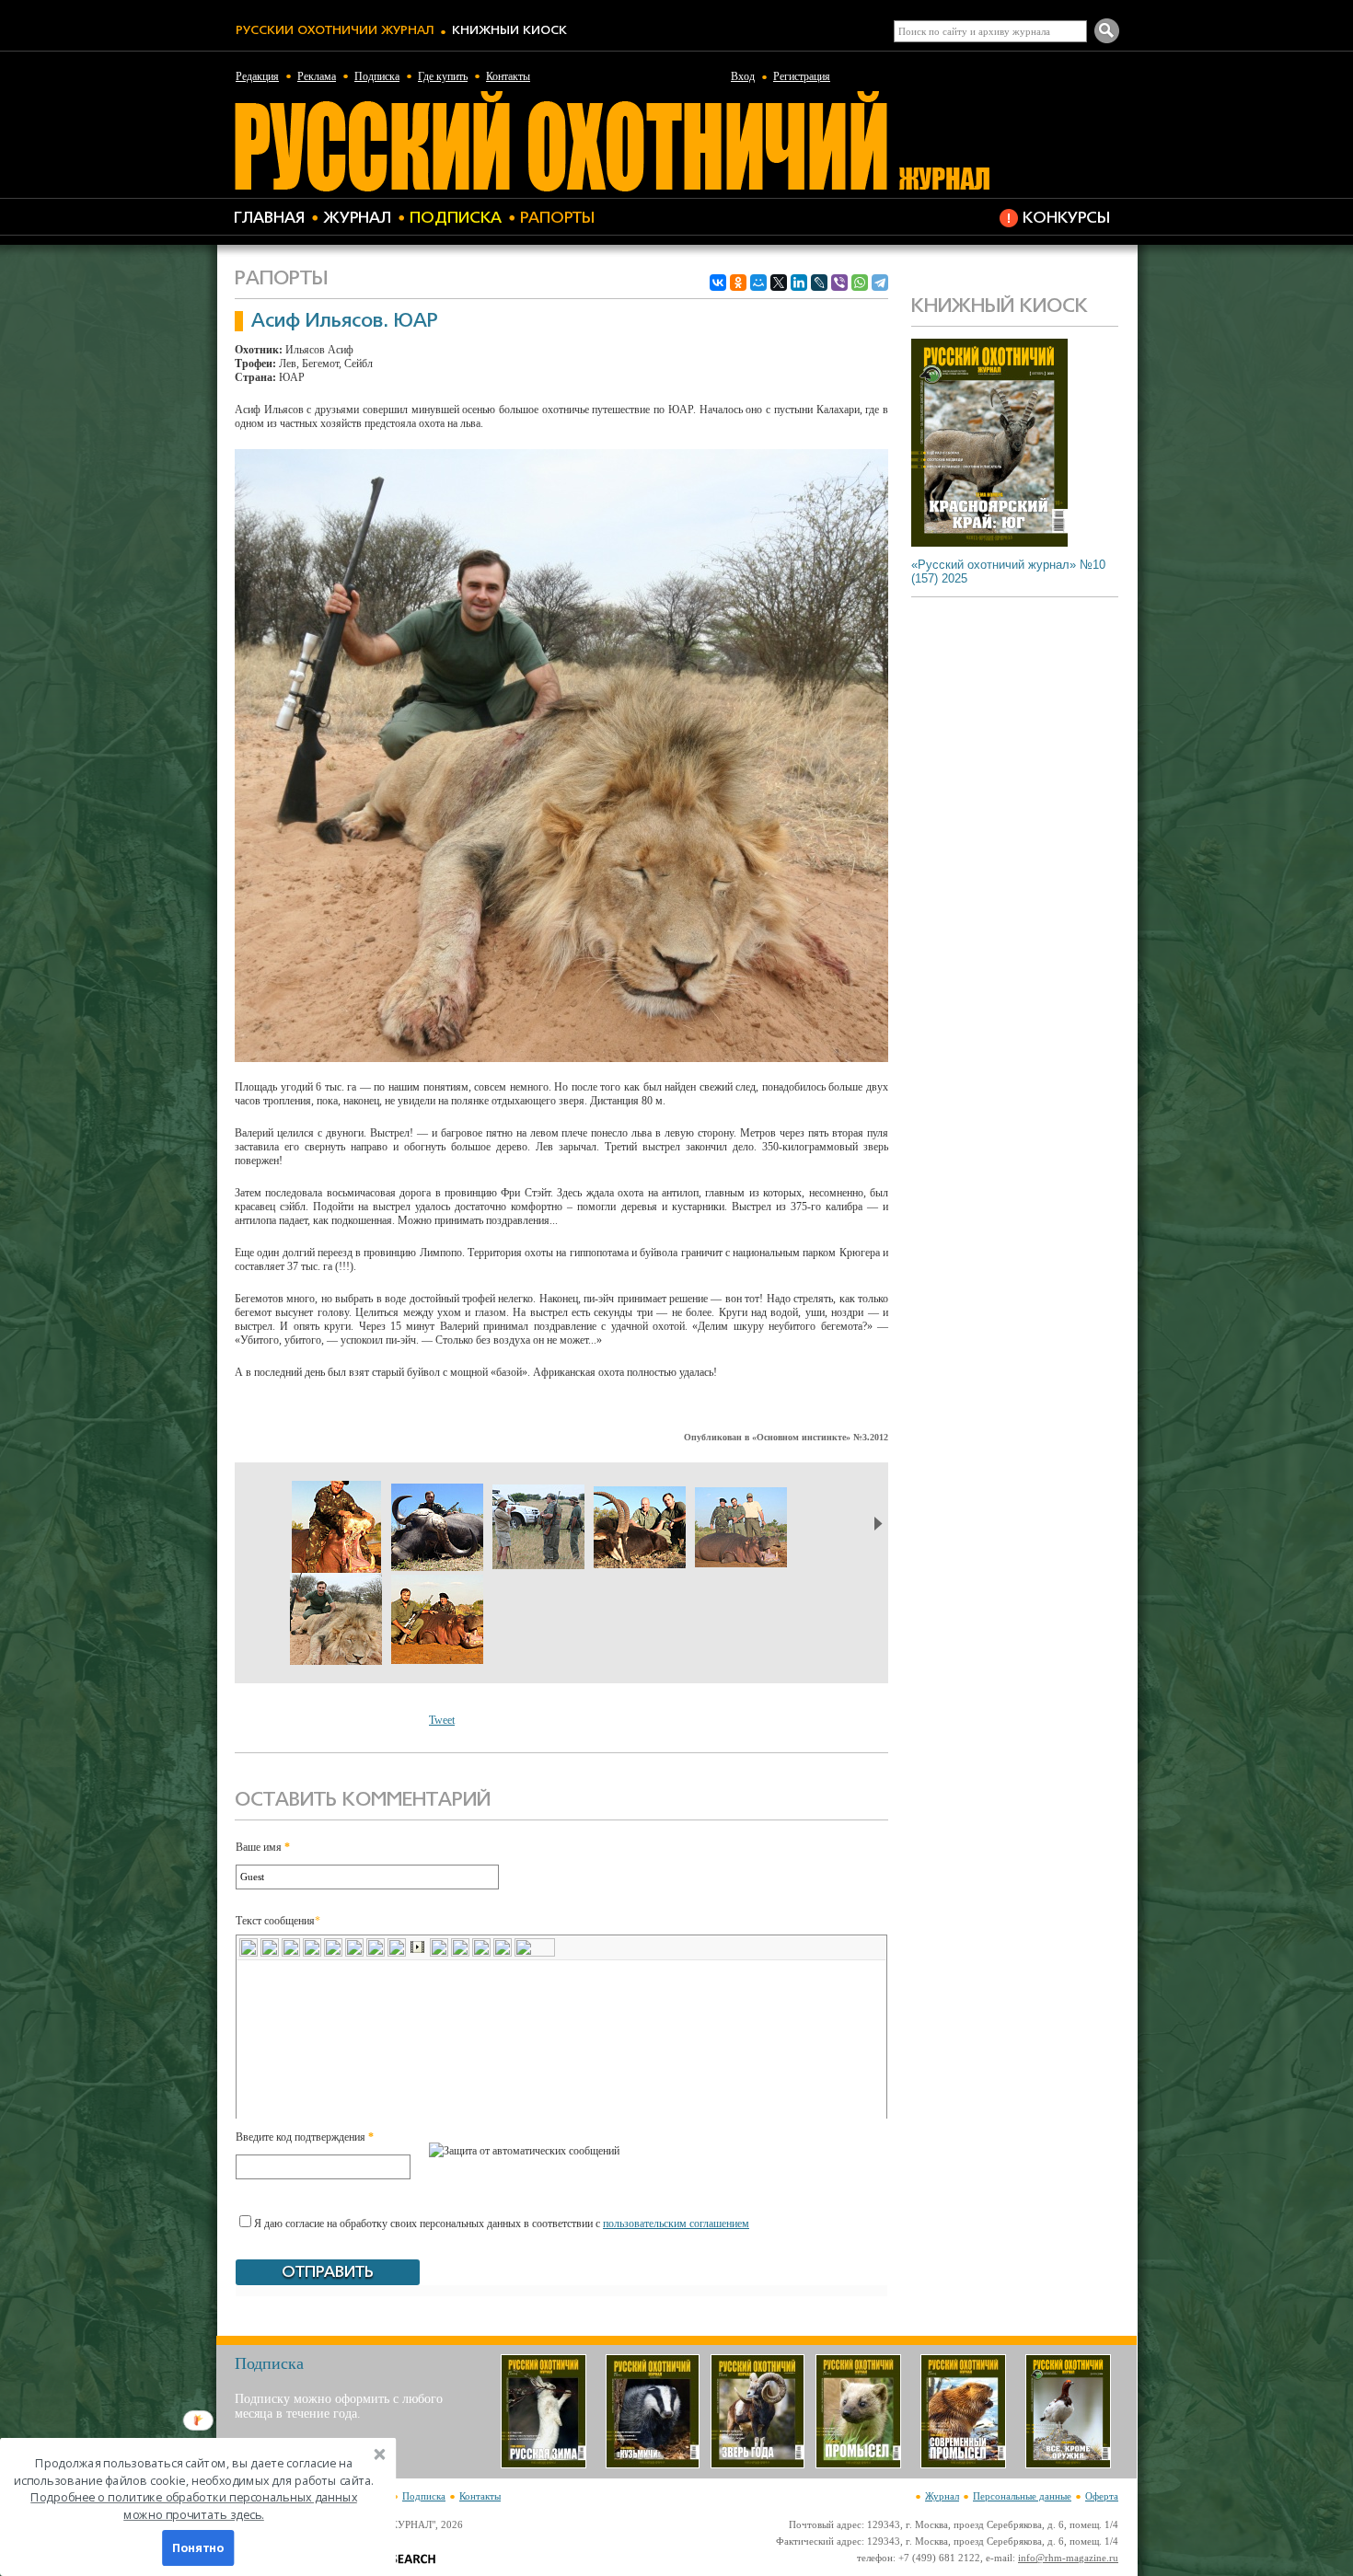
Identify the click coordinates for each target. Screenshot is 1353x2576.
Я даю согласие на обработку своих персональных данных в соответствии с (502, 2224)
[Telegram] (880, 283)
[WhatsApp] (860, 283)
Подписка (377, 76)
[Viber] (839, 283)
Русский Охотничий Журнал (335, 31)
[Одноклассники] (738, 283)
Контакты (508, 76)
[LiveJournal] (819, 283)
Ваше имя (263, 1847)
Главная (269, 219)
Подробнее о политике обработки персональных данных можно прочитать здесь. (194, 2506)
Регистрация (802, 76)
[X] (779, 283)
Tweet (442, 1720)
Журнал (357, 219)
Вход (743, 76)
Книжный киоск (509, 31)
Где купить (443, 76)
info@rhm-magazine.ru (1068, 2558)
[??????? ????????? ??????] (612, 189)
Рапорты (557, 219)
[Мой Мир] (758, 283)
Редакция (257, 76)
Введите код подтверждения (305, 2137)
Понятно (198, 2548)
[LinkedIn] (799, 283)
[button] (194, 2489)
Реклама (317, 76)
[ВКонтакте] (718, 283)
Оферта (1102, 2496)
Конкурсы (1066, 219)
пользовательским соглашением (676, 2224)
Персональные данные (1022, 2496)
